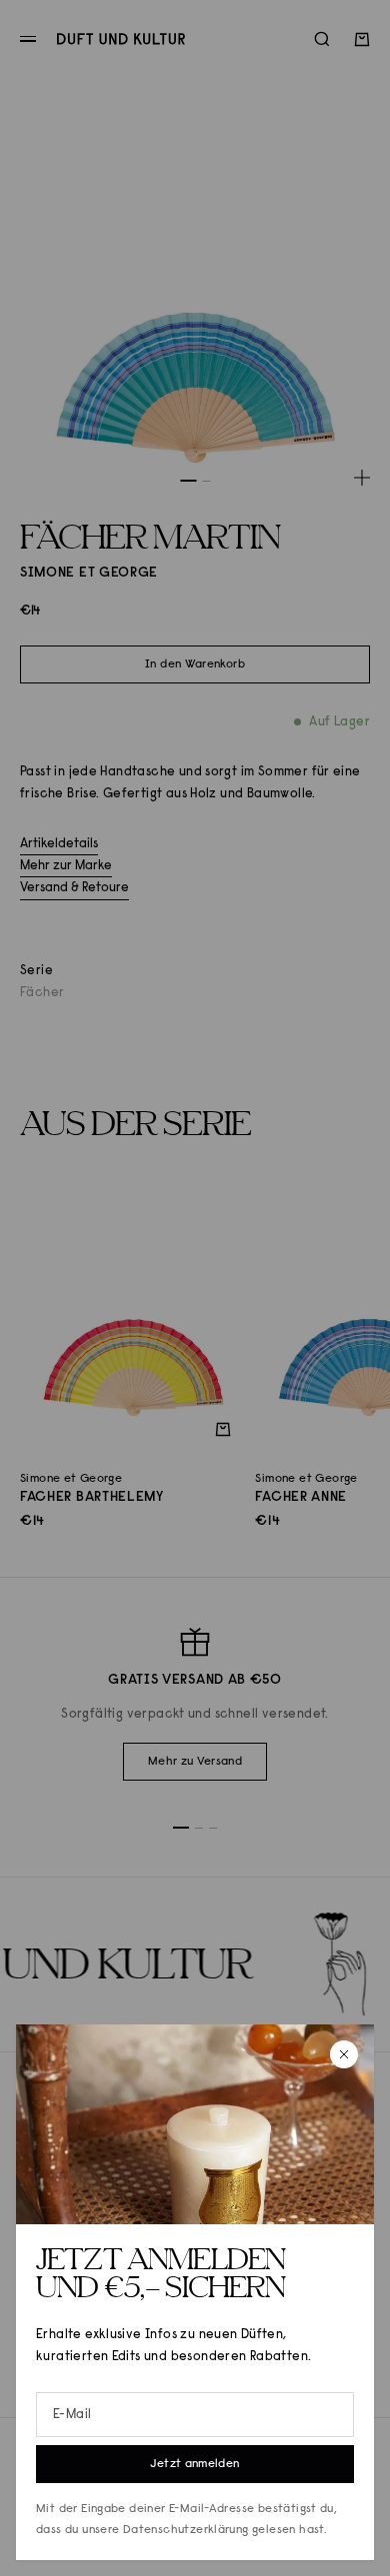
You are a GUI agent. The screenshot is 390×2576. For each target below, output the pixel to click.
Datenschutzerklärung (186, 2530)
